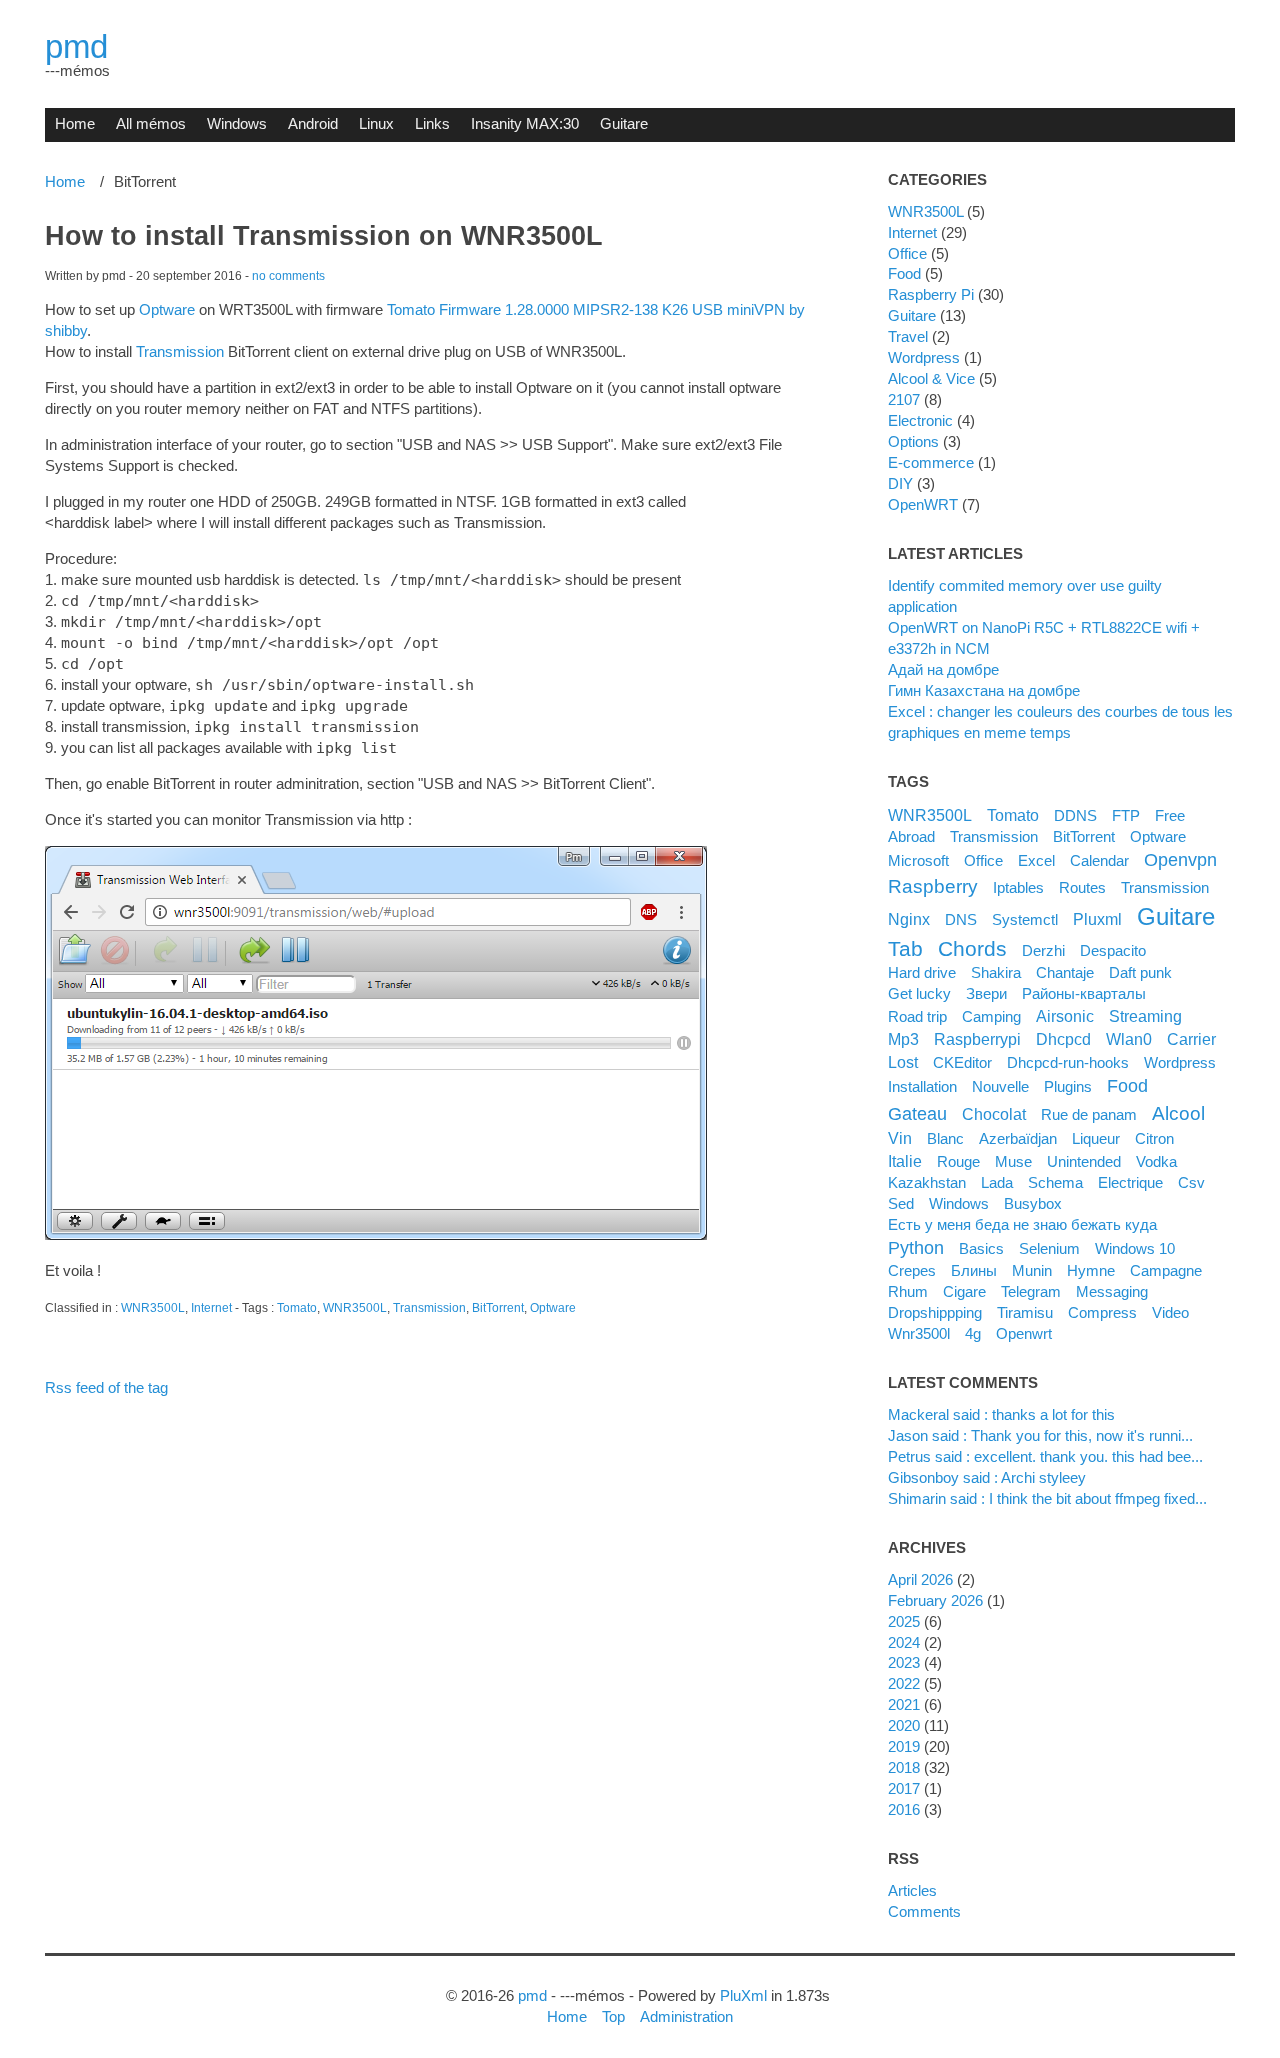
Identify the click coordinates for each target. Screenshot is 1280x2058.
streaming (1145, 1016)
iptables (1018, 887)
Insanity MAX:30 (525, 123)
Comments (924, 1911)
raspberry (933, 886)
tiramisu (1025, 1312)
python (916, 1248)
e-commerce (931, 462)
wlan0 (1129, 1039)
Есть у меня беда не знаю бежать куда (1022, 1224)
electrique (1130, 1182)
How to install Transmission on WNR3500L (324, 236)
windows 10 (1135, 1248)
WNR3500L (153, 1308)
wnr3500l (919, 1333)
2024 (904, 1642)
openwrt (1024, 1333)
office (983, 860)
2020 (904, 1725)
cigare (964, 1291)
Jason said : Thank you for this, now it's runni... (1040, 1435)
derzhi (1043, 950)
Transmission (180, 351)
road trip (917, 1016)
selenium (1049, 1248)
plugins (1068, 1086)
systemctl (1025, 919)
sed (901, 1203)
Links (432, 123)
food (1127, 1086)
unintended (1084, 1161)
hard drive (922, 972)
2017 (904, 1788)
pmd (76, 46)
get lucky (919, 993)
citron (1154, 1138)
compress (1102, 1312)
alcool (1178, 1113)
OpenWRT (923, 504)
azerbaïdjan (1018, 1138)
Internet (211, 1308)
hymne (1091, 1270)
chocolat (994, 1114)
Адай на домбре (943, 669)
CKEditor (962, 1062)
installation (922, 1086)
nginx (909, 919)
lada (997, 1182)
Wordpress (924, 357)
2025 (904, 1621)
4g (973, 1333)
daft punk (1140, 972)
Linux (376, 123)
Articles (912, 1890)
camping (991, 1016)
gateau (917, 1114)
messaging (1112, 1291)
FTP (1126, 815)
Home (75, 123)
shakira (996, 972)
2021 (904, 1704)
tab (905, 948)
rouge (958, 1161)
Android (313, 123)
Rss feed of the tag (106, 1387)
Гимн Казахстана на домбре (984, 690)
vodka (1156, 1161)
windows (959, 1203)
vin (900, 1138)
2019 (904, 1746)
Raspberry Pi (931, 294)
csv (1191, 1182)
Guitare (624, 123)
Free (1170, 815)
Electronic (920, 420)
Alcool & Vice (931, 378)
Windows (237, 123)
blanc (945, 1138)
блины (974, 1270)
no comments (288, 276)
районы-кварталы (1084, 993)
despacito (1113, 950)
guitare (1176, 916)
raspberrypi (977, 1039)
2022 (904, 1683)
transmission (1165, 887)
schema (1055, 1182)
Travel (908, 336)
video (1170, 1312)
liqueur (1096, 1138)
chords (972, 948)
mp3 (903, 1039)
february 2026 (935, 1600)
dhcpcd (1063, 1039)
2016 (904, 1809)
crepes (912, 1270)
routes (1082, 887)
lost (903, 1062)
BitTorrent (498, 1308)
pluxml (1097, 919)
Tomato (297, 1308)
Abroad (911, 836)
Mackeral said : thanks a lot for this (1001, 1414)
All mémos (151, 123)
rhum (908, 1291)
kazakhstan (927, 1182)
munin (1032, 1270)
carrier (1191, 1039)
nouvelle (1000, 1086)
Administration (686, 2016)
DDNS (1075, 815)
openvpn (1180, 860)
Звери (986, 993)
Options (913, 441)
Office (907, 253)
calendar (1099, 860)
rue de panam (1089, 1114)
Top (613, 2016)
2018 (904, 1767)
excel (1036, 860)
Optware (167, 309)
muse (1013, 1161)
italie (905, 1161)
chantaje (1065, 972)
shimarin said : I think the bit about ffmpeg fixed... (1047, 1498)
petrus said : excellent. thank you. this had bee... (1045, 1456)
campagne (1166, 1270)
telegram (1031, 1291)
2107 (904, 399)
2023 (904, 1662)
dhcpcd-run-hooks (1068, 1062)
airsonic (1065, 1016)
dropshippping (935, 1312)
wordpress (1180, 1062)
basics (981, 1248)
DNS (961, 919)
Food (904, 273)
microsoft (918, 860)
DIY (900, 483)
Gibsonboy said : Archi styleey (987, 1477)
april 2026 (920, 1579)
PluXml (743, 1995)
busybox (1033, 1203)
